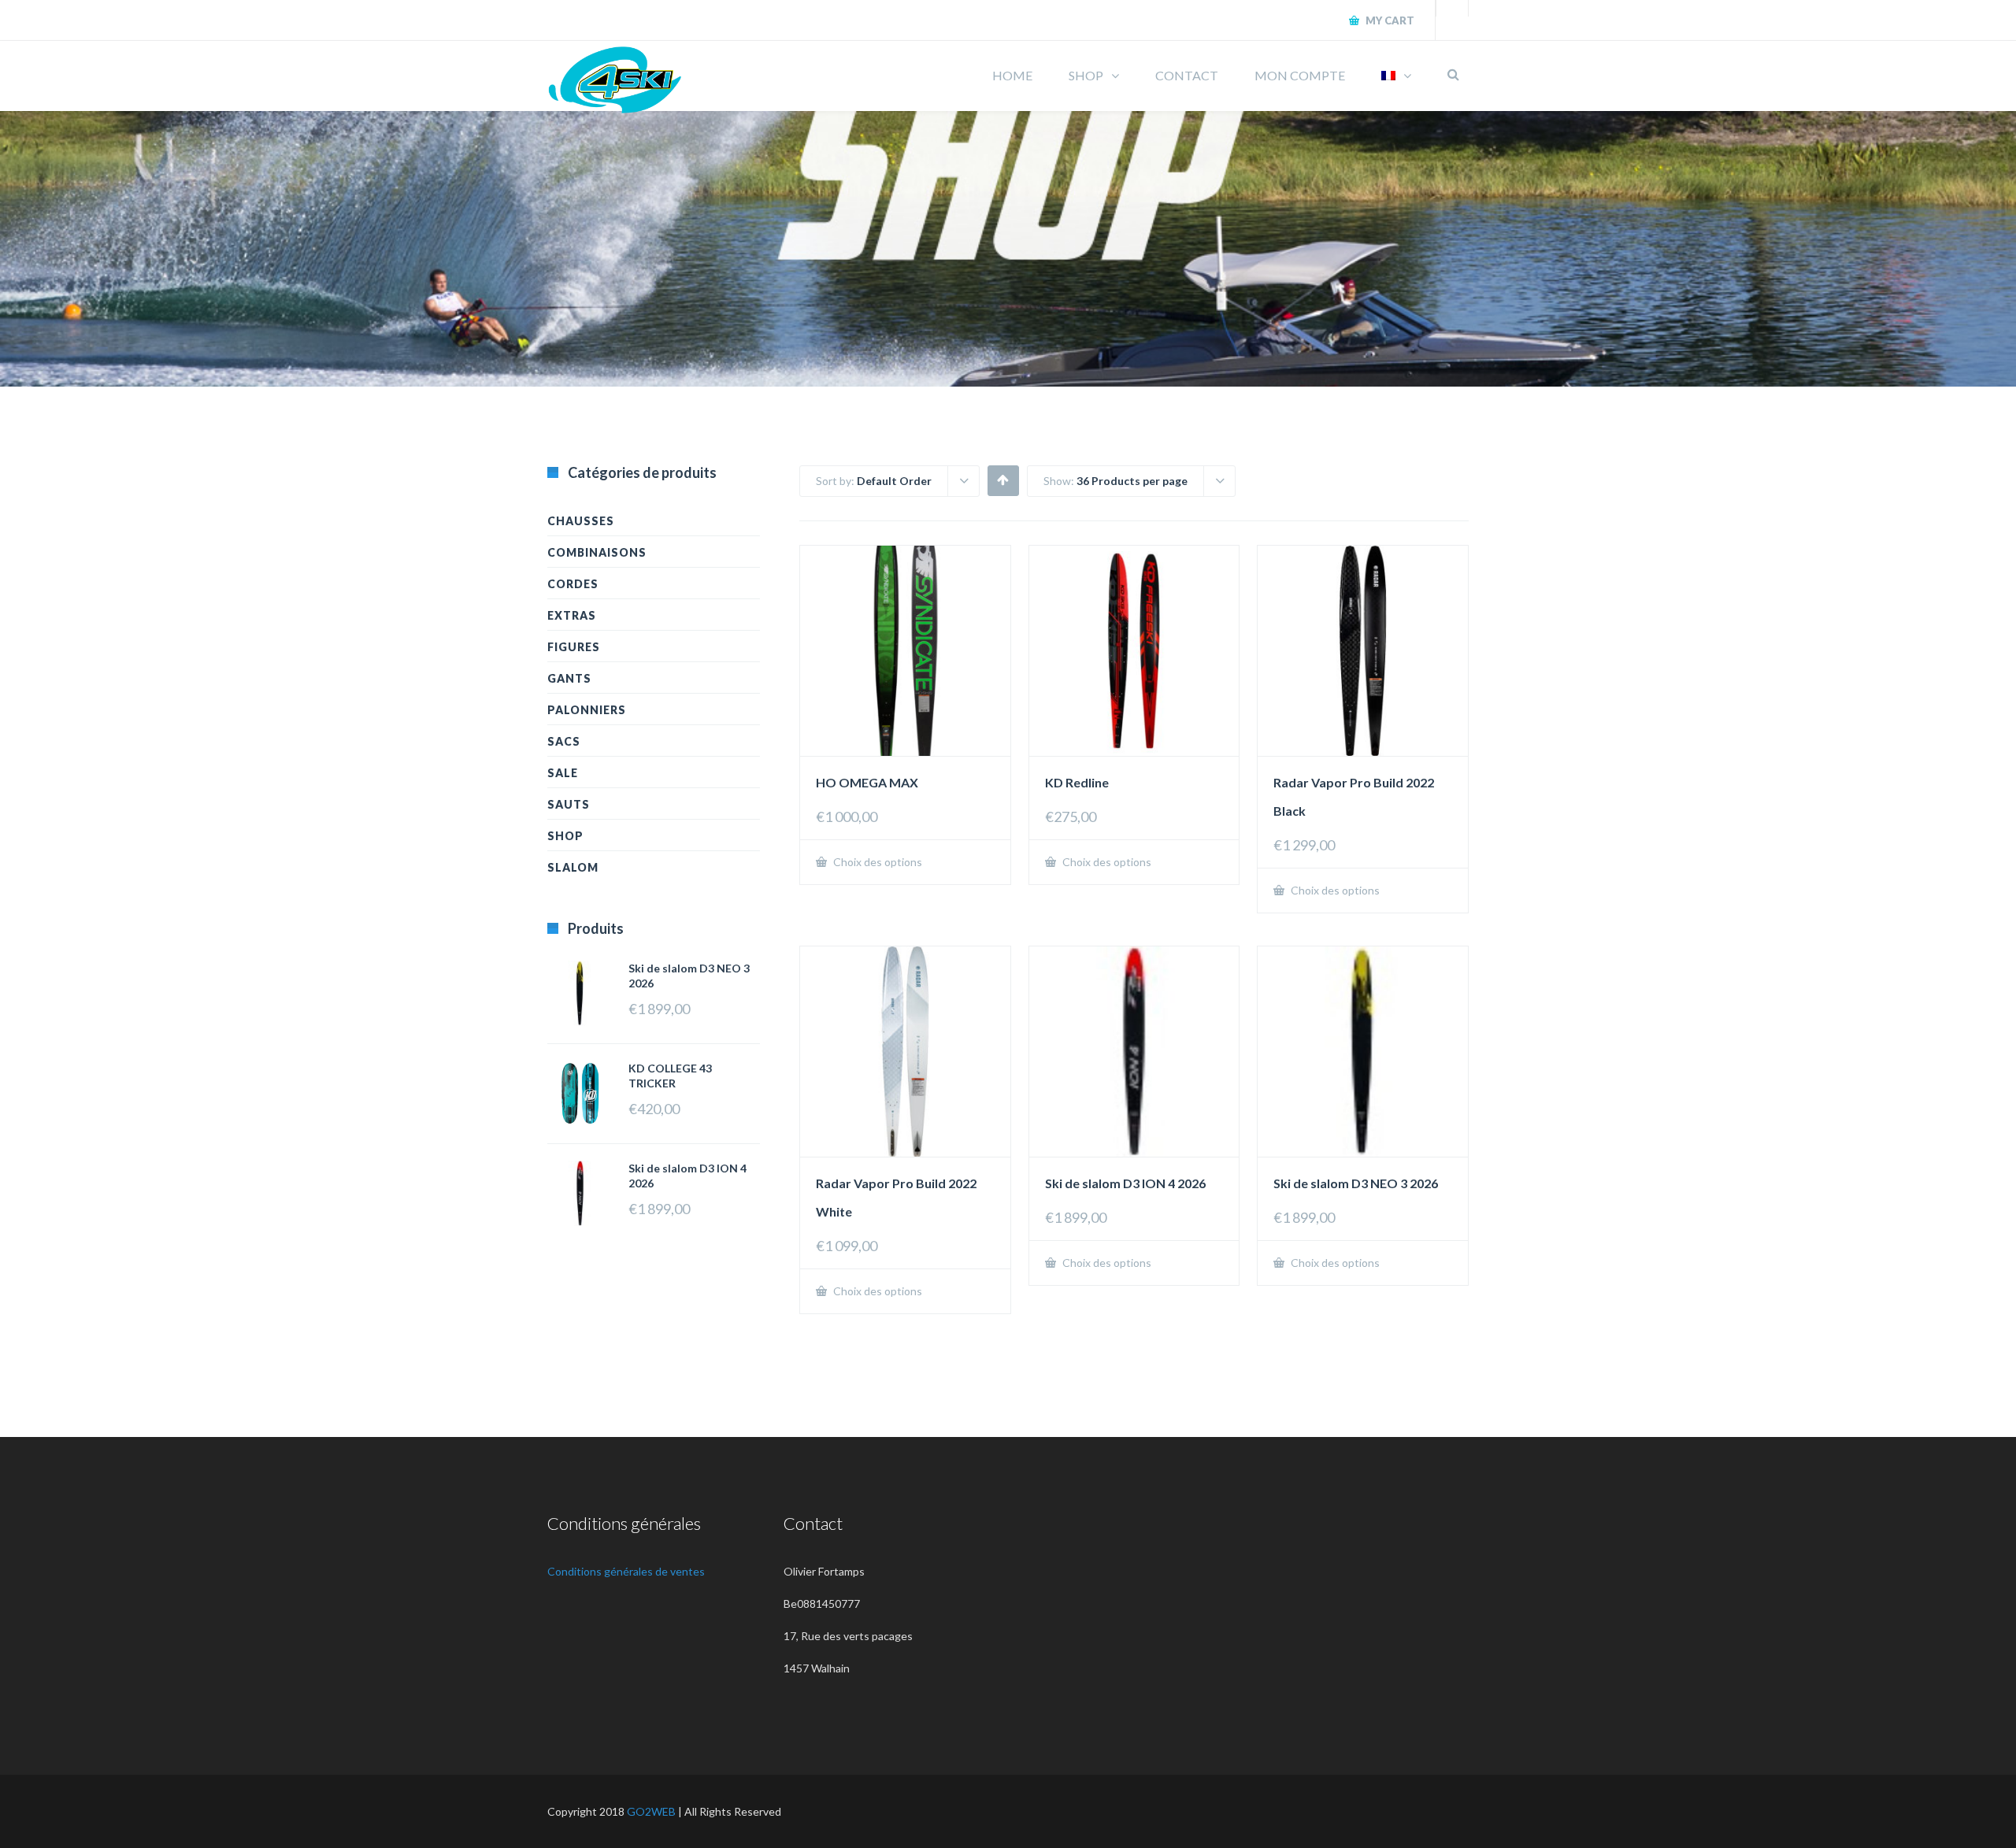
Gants (569, 678)
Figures (574, 647)
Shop (565, 836)
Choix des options (876, 862)
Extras (572, 615)
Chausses (581, 521)
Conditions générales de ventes (626, 1571)
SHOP (1086, 75)
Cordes (573, 584)
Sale (563, 773)
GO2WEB (651, 1811)
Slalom (573, 867)
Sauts (569, 804)
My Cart (1389, 20)
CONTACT (1187, 75)
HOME (1012, 75)
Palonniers (587, 710)
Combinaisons (597, 552)
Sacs (564, 741)
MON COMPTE (1300, 75)
